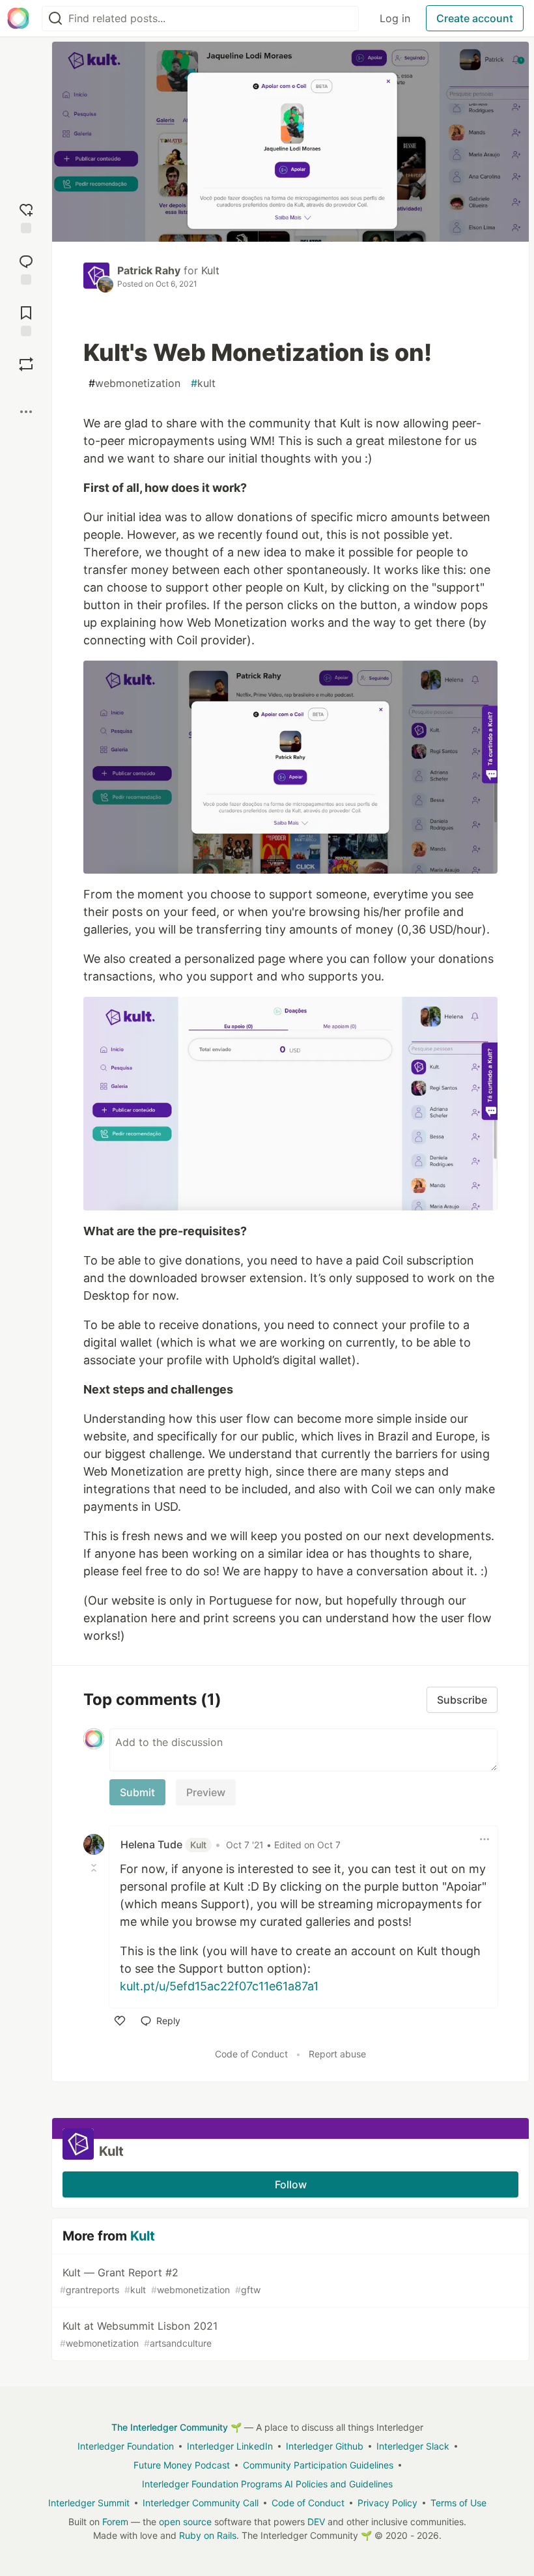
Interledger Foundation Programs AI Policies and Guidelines (267, 2484)
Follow (291, 2184)
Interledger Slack (413, 2446)
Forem (115, 2522)
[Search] (55, 19)
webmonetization (134, 383)
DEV (316, 2522)
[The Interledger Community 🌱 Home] (18, 18)
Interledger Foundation (126, 2446)
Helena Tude (163, 1844)
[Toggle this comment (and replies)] (95, 1868)
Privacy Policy (387, 2503)
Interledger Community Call (201, 2503)
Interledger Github (325, 2446)
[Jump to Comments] (26, 268)
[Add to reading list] (26, 320)
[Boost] (26, 364)
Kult (210, 270)
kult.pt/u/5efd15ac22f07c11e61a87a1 (219, 1986)
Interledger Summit (89, 2503)
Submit (137, 1792)
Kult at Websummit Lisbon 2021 (139, 2334)
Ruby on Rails (208, 2535)
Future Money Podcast (182, 2465)
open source (185, 2522)
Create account (475, 18)
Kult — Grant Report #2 (160, 2281)
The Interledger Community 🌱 (176, 2427)
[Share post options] (26, 412)
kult (203, 383)
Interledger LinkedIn (230, 2446)
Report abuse (337, 2054)
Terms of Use (458, 2503)
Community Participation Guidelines (318, 2465)
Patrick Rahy (149, 270)
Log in (395, 18)
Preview (206, 1792)
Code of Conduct (251, 2054)
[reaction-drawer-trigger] (26, 217)
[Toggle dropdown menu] (485, 1839)
